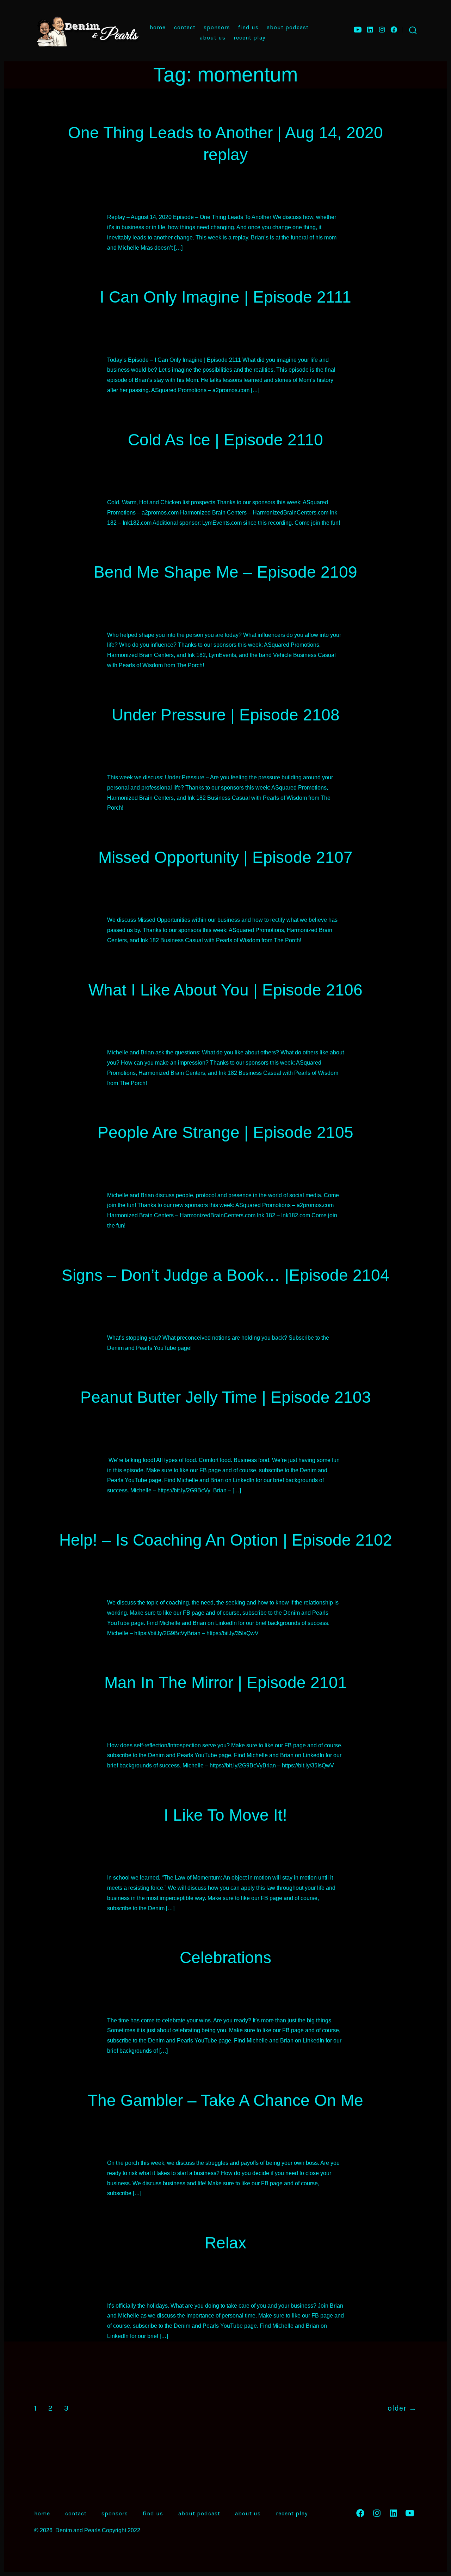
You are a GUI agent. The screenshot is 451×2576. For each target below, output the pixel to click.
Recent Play (249, 38)
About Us (213, 38)
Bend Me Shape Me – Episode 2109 (225, 572)
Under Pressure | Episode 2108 (226, 715)
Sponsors (217, 27)
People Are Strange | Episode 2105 (225, 1132)
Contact (185, 27)
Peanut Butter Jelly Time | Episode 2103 (226, 1397)
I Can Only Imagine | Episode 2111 (225, 297)
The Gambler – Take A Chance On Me (225, 2100)
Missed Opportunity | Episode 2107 (225, 857)
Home (158, 27)
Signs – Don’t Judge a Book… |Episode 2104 (225, 1275)
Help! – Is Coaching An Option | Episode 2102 (226, 1540)
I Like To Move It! (225, 1815)
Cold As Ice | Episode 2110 (225, 440)
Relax (225, 2243)
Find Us (248, 27)
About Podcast (288, 27)
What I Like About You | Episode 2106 (225, 990)
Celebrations (225, 1957)
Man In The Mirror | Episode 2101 (226, 1682)
